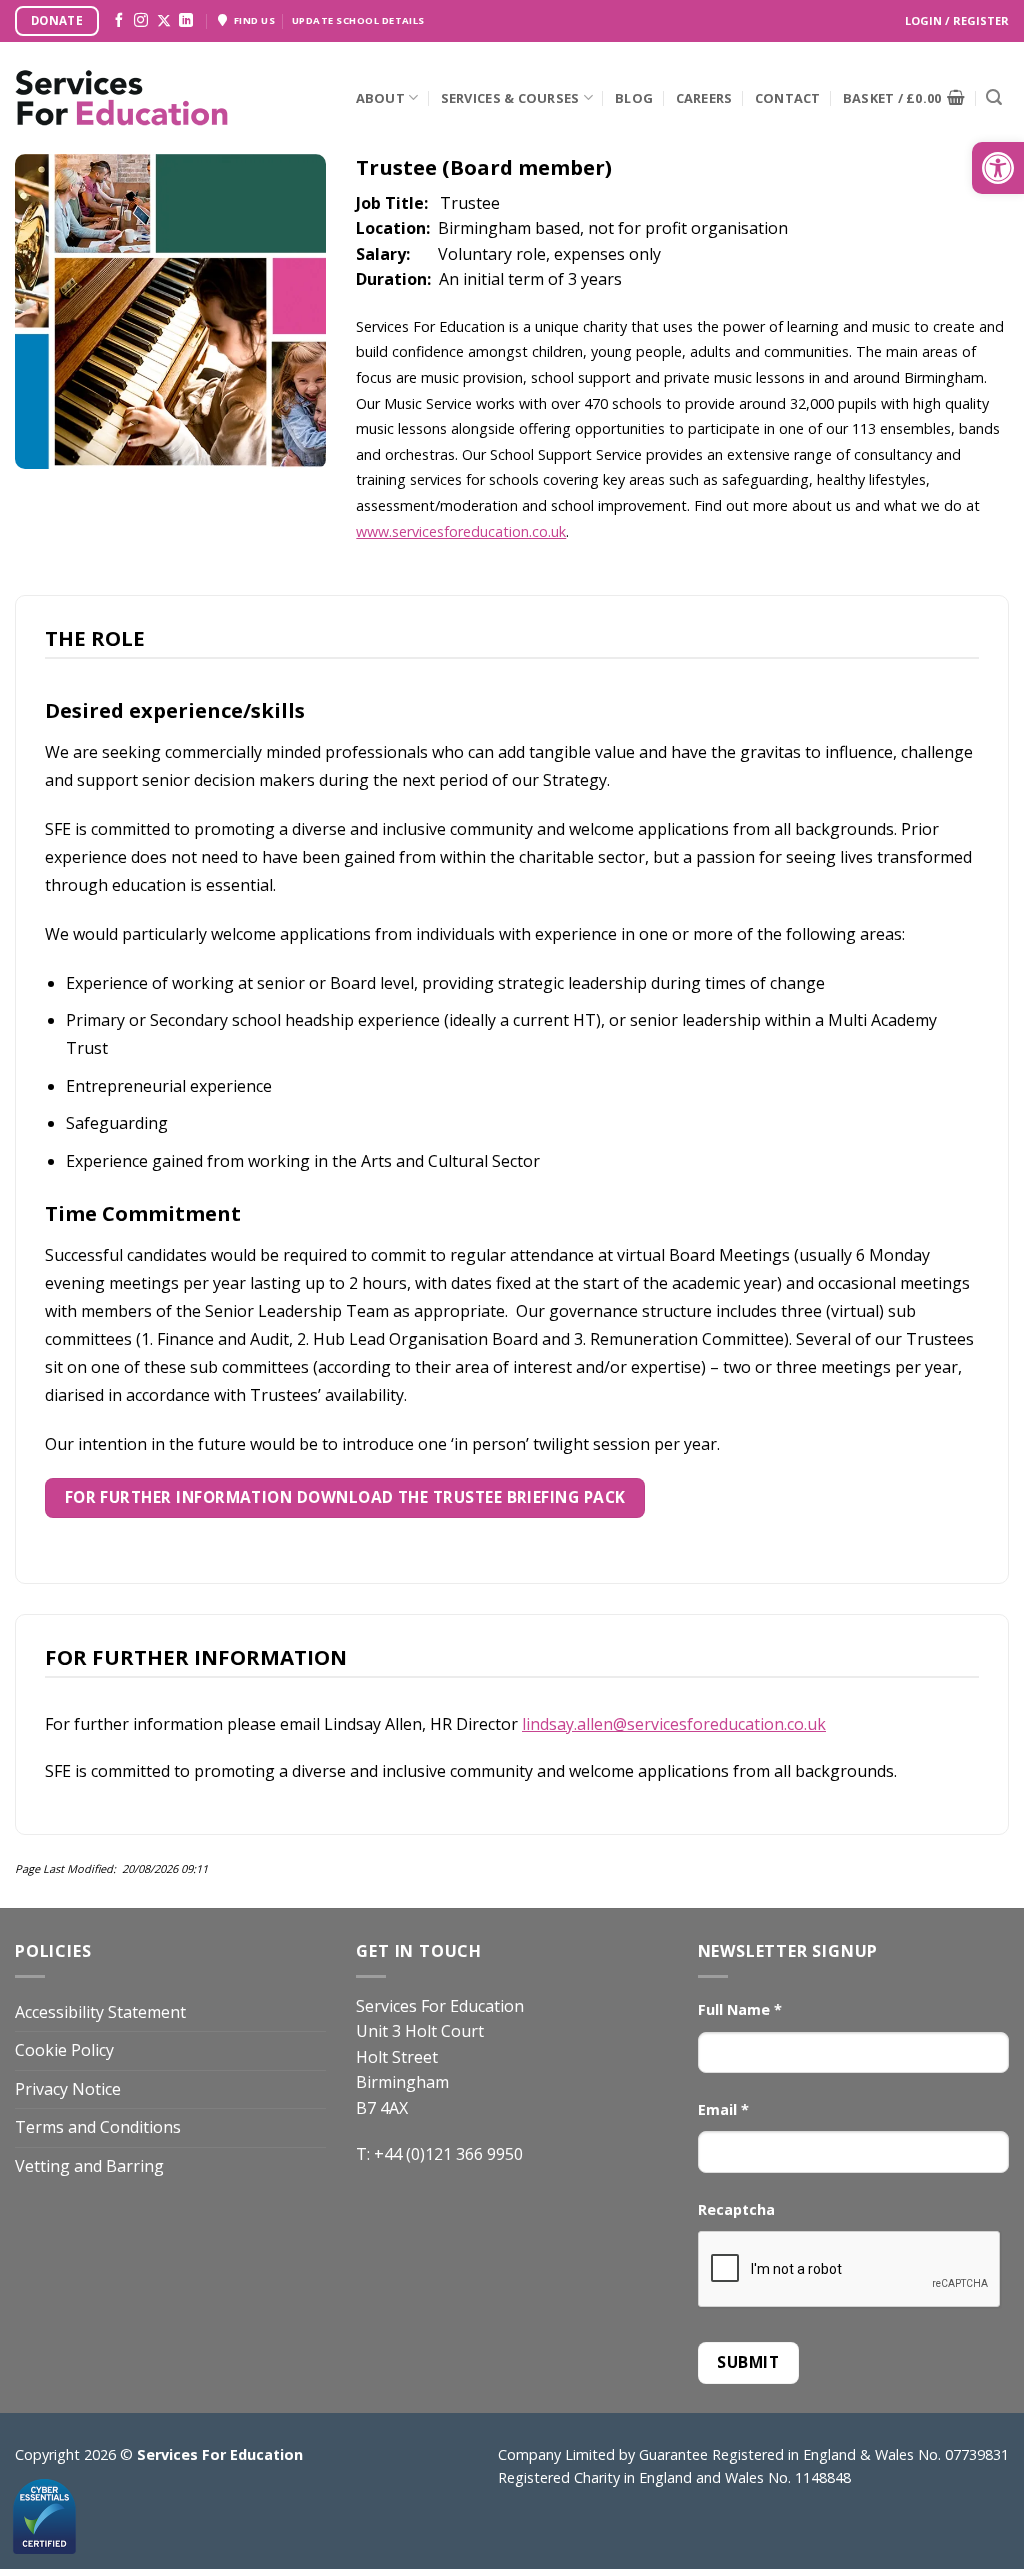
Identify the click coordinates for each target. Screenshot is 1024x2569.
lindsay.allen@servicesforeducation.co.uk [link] (674, 1724)
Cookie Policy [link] (64, 2050)
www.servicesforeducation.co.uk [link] (461, 531)
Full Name (740, 2009)
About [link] (380, 98)
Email (723, 2109)
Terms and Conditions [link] (98, 2127)
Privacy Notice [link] (68, 2089)
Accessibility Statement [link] (100, 2012)
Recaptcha (736, 2209)
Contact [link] (788, 98)
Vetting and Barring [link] (89, 2166)
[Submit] (994, 98)
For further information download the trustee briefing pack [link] (345, 1497)
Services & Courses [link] (510, 98)
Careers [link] (704, 98)
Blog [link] (634, 98)
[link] (998, 168)
